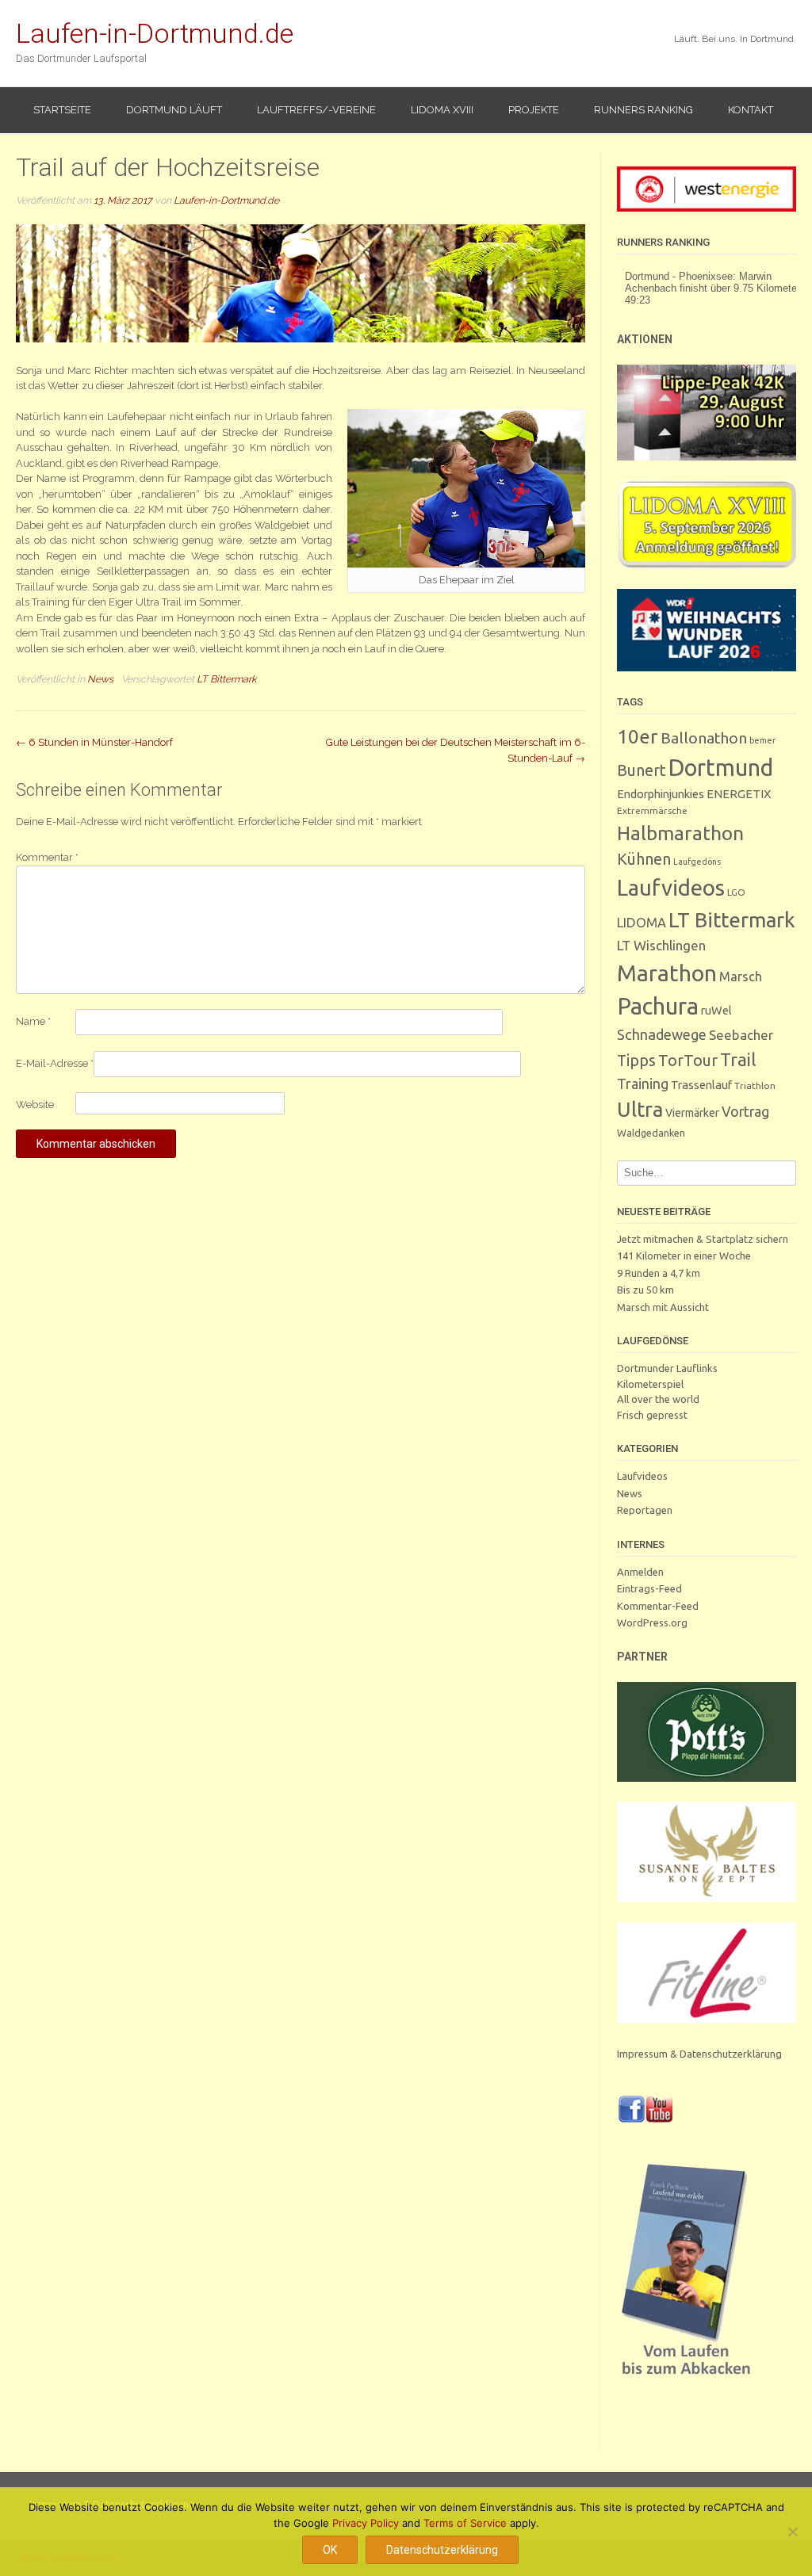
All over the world (658, 1399)
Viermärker (692, 1113)
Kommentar (47, 857)
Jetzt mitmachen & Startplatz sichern (703, 1239)
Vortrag (745, 1112)
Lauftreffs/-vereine (316, 110)
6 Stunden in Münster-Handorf (94, 742)
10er (638, 736)
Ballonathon (704, 738)
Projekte (534, 110)
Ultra (640, 1109)
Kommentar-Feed (658, 1606)
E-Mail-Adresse (55, 1063)
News (100, 679)
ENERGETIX (739, 794)
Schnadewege (662, 1034)
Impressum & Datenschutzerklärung (699, 2054)
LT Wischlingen (661, 945)
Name (33, 1021)
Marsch (741, 977)
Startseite (62, 110)
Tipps (636, 1061)
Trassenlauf (701, 1085)
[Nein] (792, 2532)
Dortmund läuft (174, 110)
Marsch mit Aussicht (663, 1307)
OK (330, 2550)
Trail (738, 1059)
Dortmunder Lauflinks (667, 1368)
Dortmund (721, 767)
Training (643, 1084)
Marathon (667, 973)
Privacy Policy (366, 2523)
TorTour (688, 1061)
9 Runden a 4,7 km (659, 1273)
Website (35, 1105)
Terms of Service (465, 2523)
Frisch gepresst (652, 1415)
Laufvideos (671, 887)
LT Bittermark (227, 679)
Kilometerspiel (650, 1384)
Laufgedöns (697, 862)
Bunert (642, 770)
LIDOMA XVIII (442, 110)
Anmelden (640, 1572)
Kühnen (644, 859)
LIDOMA (642, 923)
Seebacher (741, 1035)
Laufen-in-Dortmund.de (155, 33)
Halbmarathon (680, 833)
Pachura (658, 1006)
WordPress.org (652, 1622)
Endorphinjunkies (661, 794)
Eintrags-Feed (649, 1588)
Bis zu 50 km (645, 1290)
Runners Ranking (643, 110)
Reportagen (645, 1510)
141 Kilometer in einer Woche (684, 1256)
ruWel (716, 1010)
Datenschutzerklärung (442, 2550)
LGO (736, 892)
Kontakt (751, 110)
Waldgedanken (651, 1133)
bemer (762, 740)
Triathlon (755, 1085)
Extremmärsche (652, 810)
